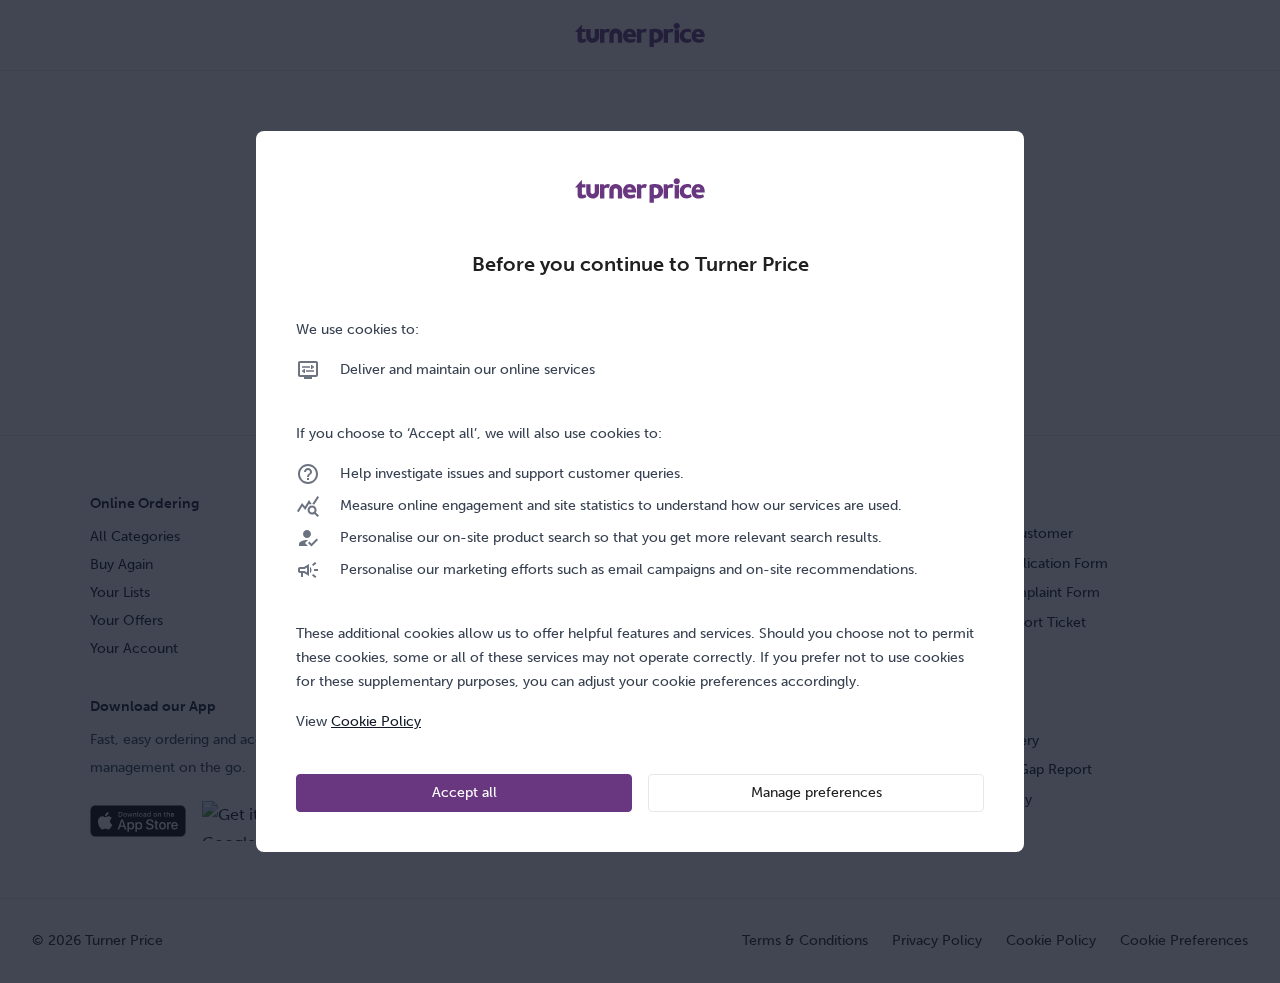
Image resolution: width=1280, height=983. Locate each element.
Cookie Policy (376, 721)
